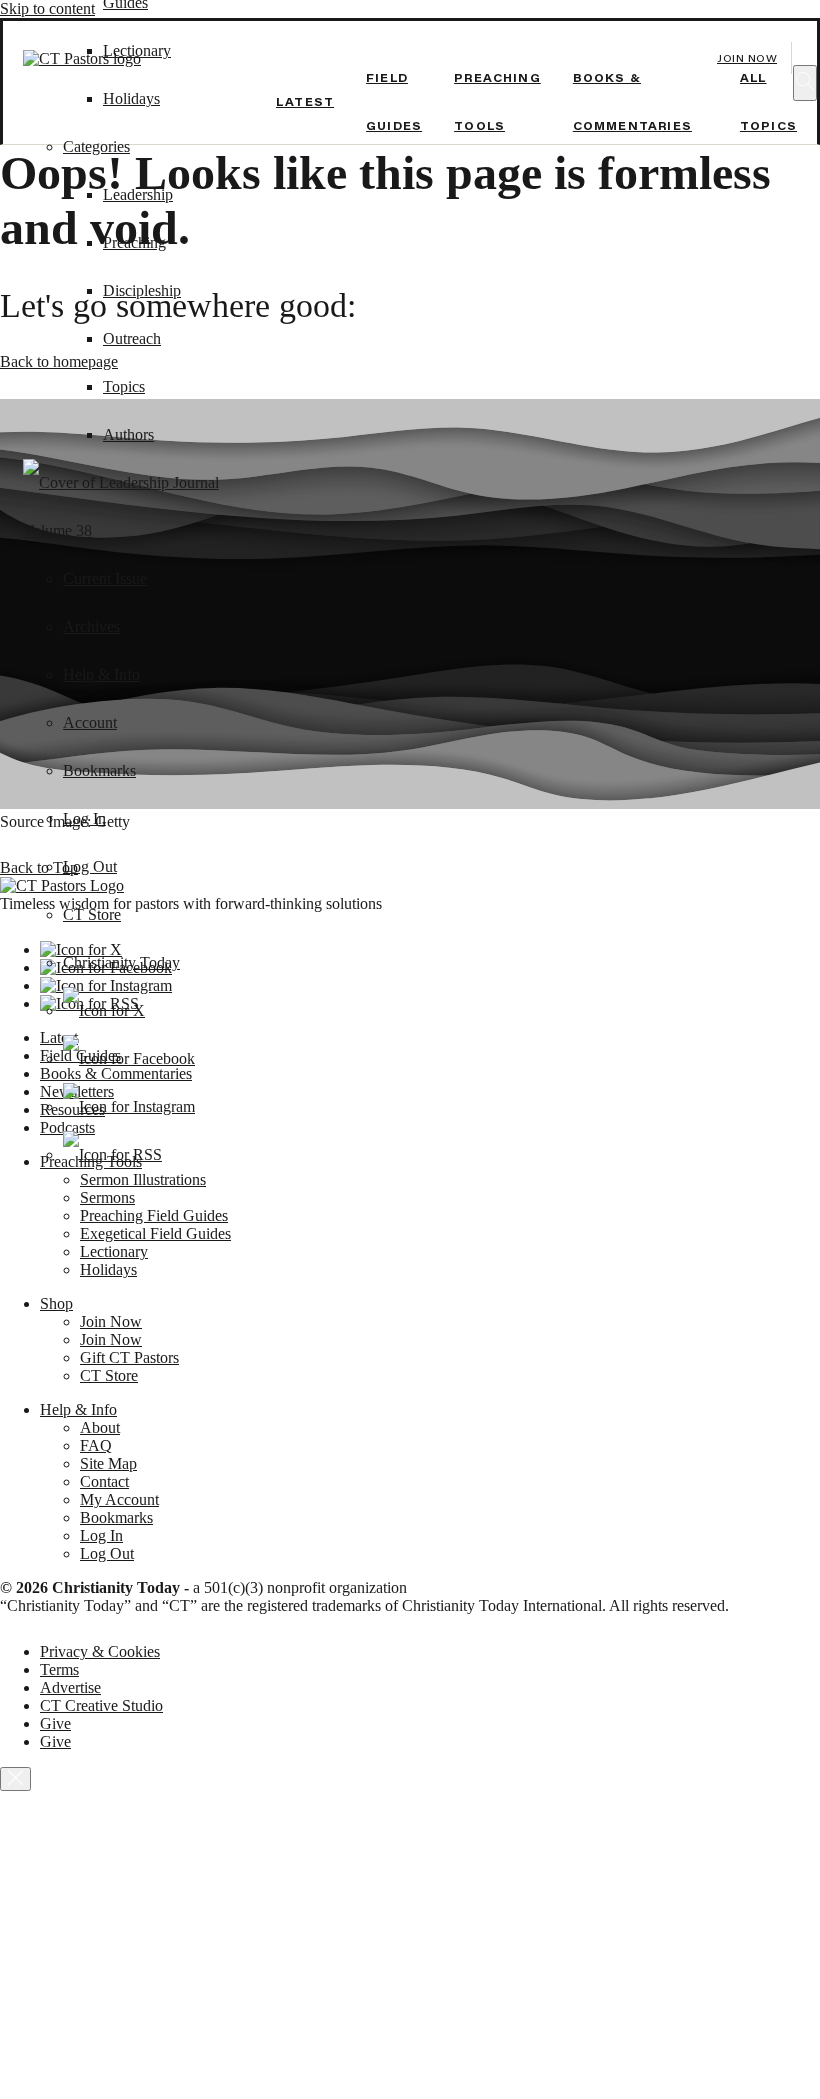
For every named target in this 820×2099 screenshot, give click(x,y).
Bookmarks (99, 770)
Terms (59, 1669)
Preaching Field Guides (154, 1215)
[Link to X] (104, 1010)
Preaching (134, 242)
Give (55, 1723)
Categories (96, 146)
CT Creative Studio (101, 1705)
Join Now (747, 58)
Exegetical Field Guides (155, 1233)
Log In (84, 818)
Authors (128, 434)
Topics (124, 386)
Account (90, 722)
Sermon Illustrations (143, 1179)
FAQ (96, 1445)
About (100, 1427)
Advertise (70, 1687)
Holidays (131, 98)
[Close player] (15, 1779)
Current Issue (105, 578)
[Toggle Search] (805, 83)
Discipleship (142, 290)
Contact (104, 1481)
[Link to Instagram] (129, 1106)
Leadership (138, 194)
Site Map (108, 1463)
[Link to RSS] (112, 1154)
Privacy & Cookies (100, 1651)
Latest (305, 102)
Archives (91, 626)
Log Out (90, 866)
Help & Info (101, 674)
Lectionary (114, 1251)
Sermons (107, 1197)
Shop (56, 1303)
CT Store (92, 914)
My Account (119, 1499)
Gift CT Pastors (129, 1357)
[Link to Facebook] (129, 1058)
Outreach (132, 338)
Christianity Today (121, 962)
